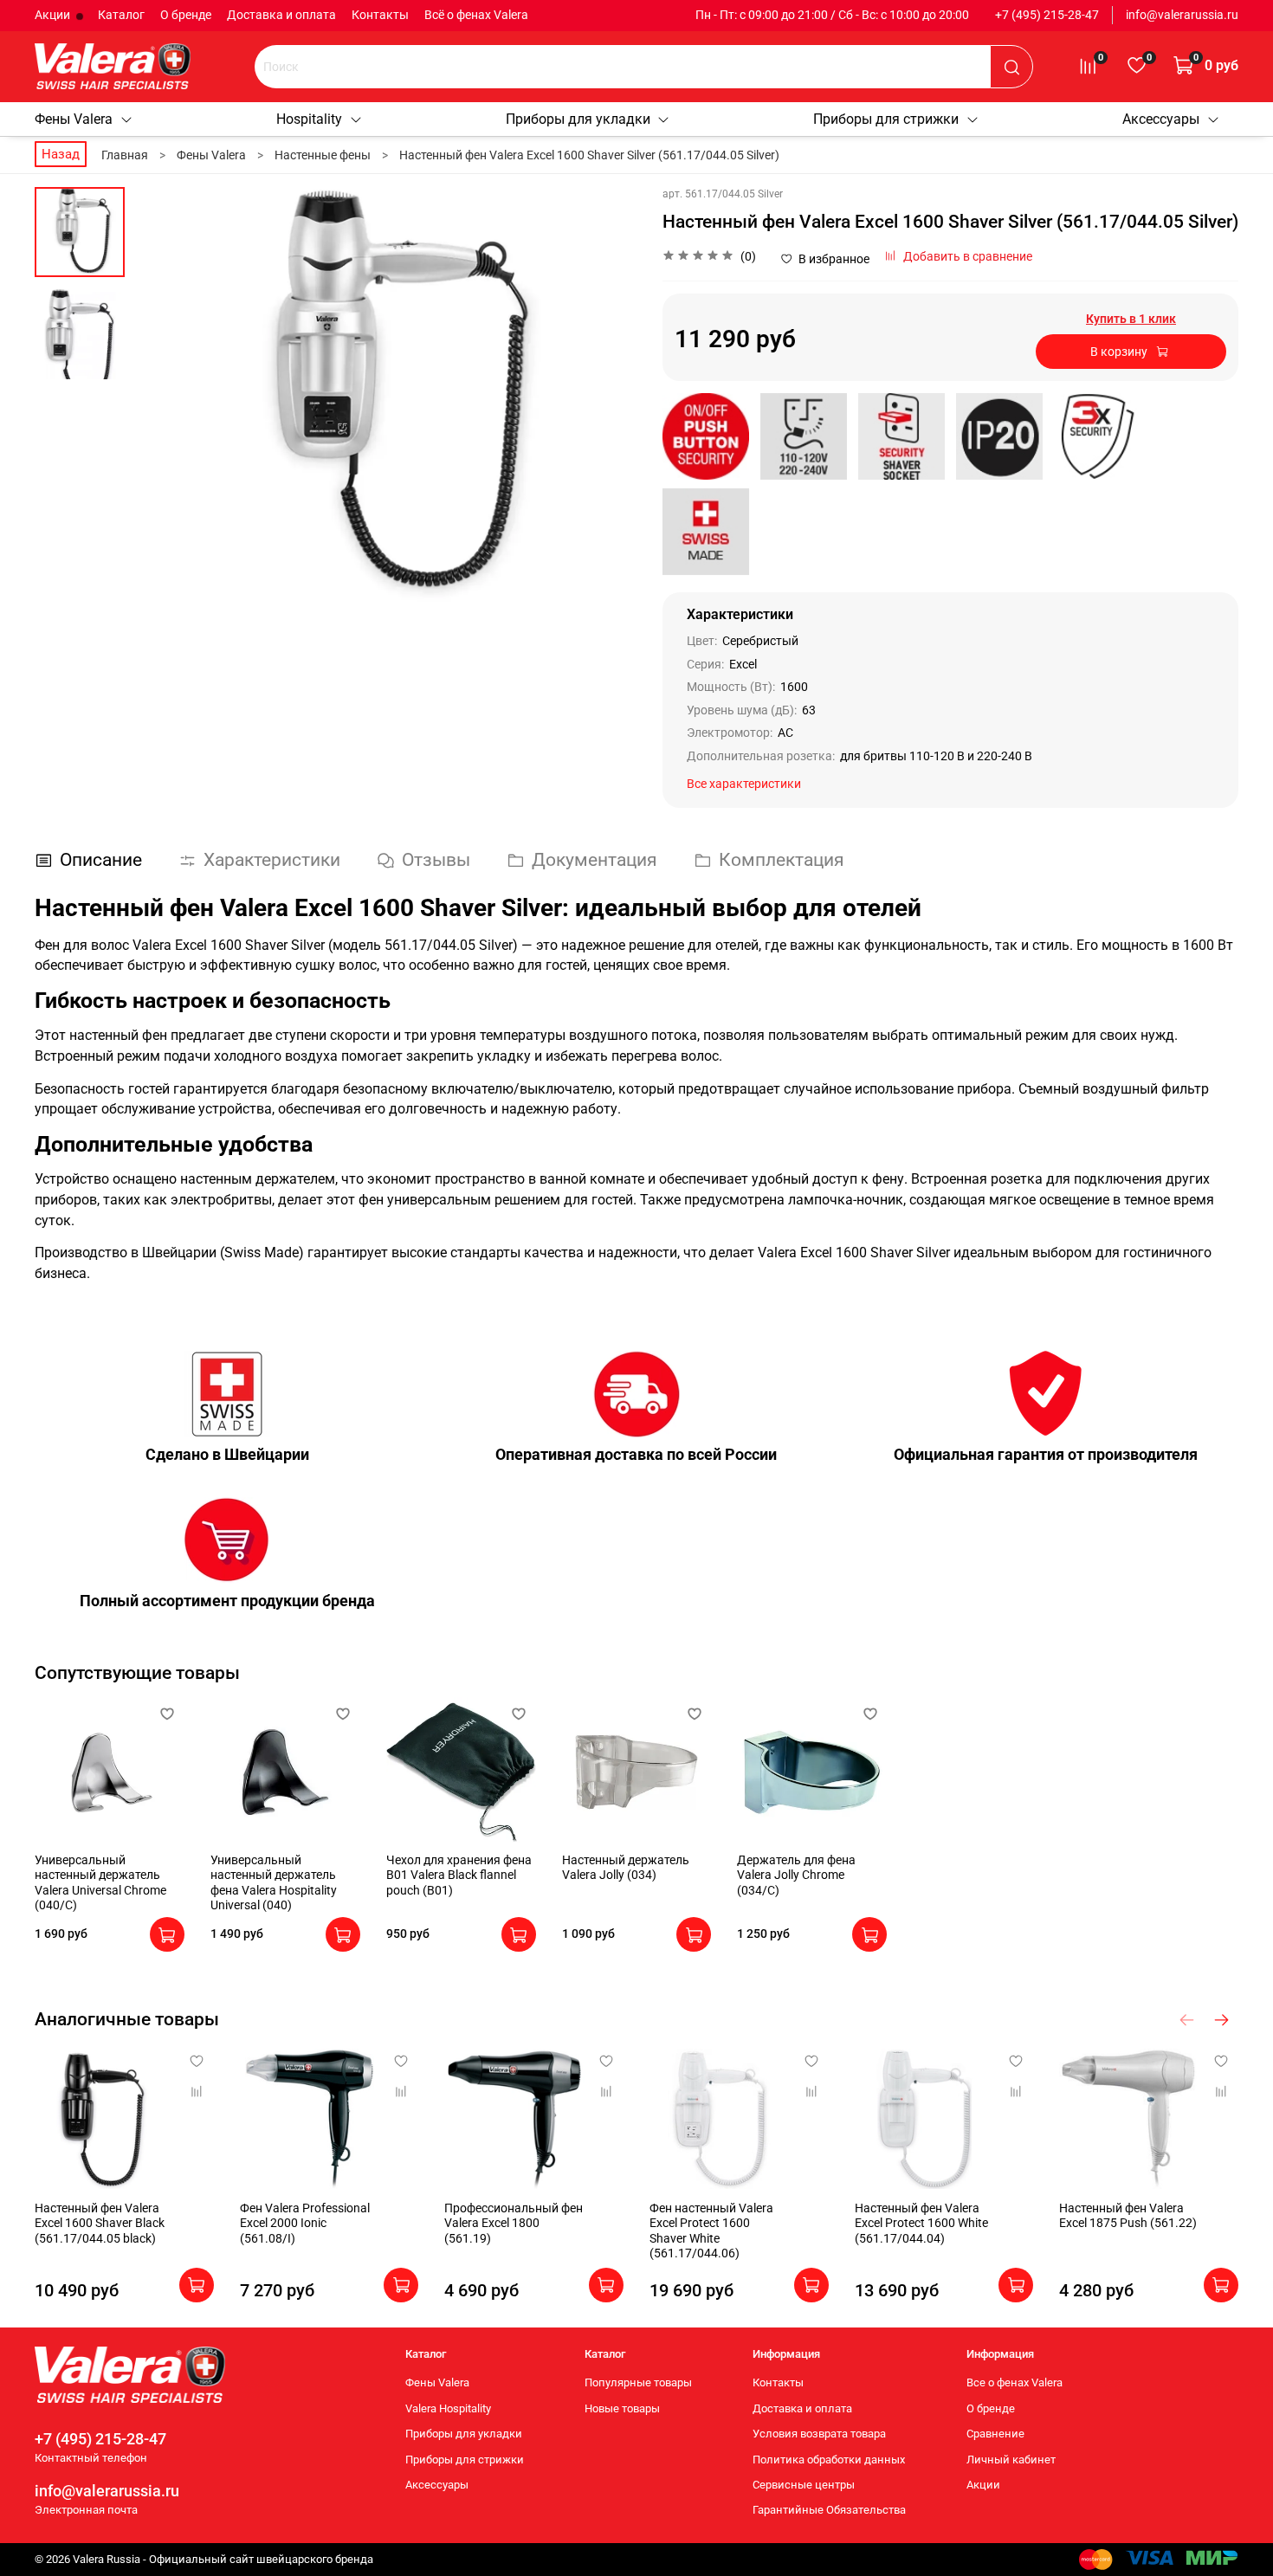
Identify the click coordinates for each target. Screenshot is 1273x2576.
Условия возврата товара (819, 2434)
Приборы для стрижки (886, 119)
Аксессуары (1161, 119)
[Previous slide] (164, 397)
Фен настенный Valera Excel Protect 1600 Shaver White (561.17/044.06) (711, 2231)
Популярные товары (638, 2382)
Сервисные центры (804, 2485)
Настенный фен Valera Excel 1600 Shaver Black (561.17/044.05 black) (100, 2223)
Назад (61, 154)
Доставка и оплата (281, 15)
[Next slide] (606, 397)
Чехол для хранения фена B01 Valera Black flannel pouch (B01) (459, 1874)
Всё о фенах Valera (476, 15)
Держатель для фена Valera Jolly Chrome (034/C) (796, 1874)
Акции (54, 15)
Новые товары (622, 2408)
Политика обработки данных (829, 2460)
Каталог (121, 15)
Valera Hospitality (448, 2408)
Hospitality (309, 119)
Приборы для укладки (578, 119)
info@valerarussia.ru (1182, 15)
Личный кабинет (1011, 2460)
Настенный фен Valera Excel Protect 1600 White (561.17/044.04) (921, 2223)
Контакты (380, 15)
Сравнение (995, 2434)
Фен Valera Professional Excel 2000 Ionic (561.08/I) (305, 2223)
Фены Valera (74, 119)
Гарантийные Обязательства (829, 2510)
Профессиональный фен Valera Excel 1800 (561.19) (514, 2223)
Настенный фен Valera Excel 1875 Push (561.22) (1128, 2216)
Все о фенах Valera (1015, 2382)
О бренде (186, 15)
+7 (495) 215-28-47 (1047, 15)
